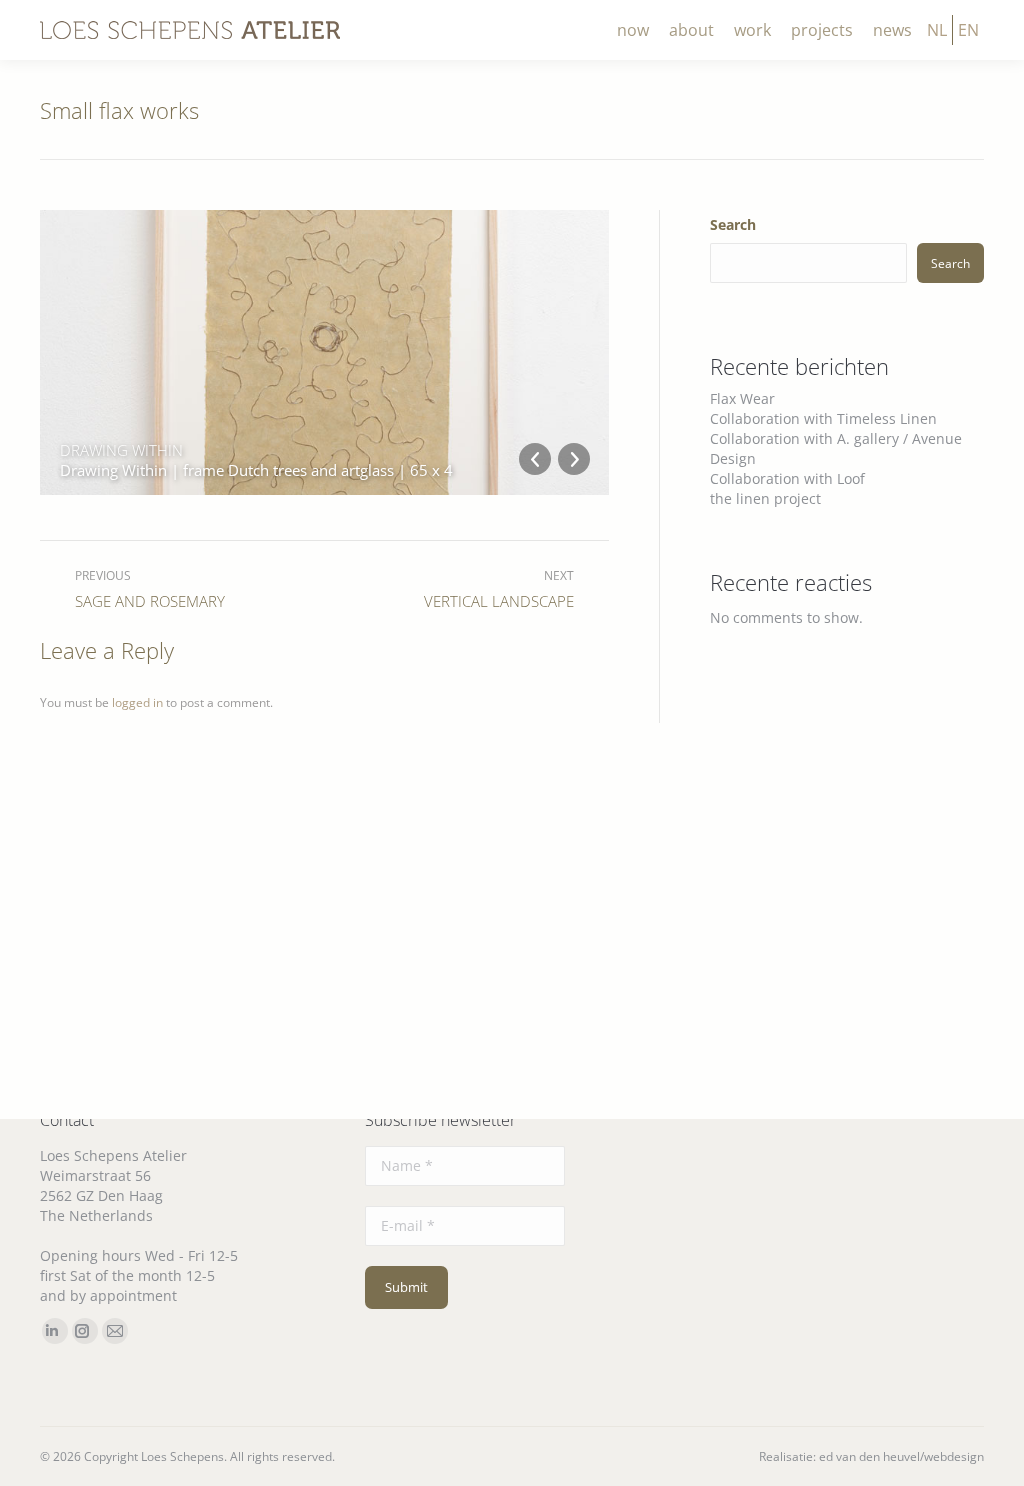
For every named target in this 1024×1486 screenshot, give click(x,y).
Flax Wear (742, 398)
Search (733, 224)
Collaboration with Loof (787, 478)
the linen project (765, 498)
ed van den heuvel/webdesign (901, 1456)
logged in (137, 702)
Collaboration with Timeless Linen (823, 418)
